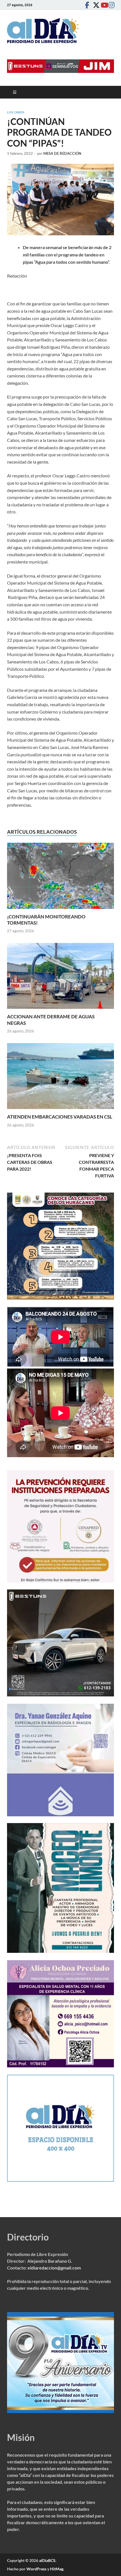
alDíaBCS (47, 2560)
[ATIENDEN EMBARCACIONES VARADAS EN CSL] (60, 1078)
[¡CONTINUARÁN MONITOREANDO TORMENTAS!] (60, 877)
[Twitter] (95, 5)
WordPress (36, 2569)
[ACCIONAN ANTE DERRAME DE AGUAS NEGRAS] (60, 978)
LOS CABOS (16, 112)
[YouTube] (103, 5)
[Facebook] (87, 5)
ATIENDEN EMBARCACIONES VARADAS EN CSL (60, 1117)
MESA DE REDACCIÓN (62, 153)
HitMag (57, 2569)
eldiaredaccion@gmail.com (54, 2268)
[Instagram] (111, 5)
